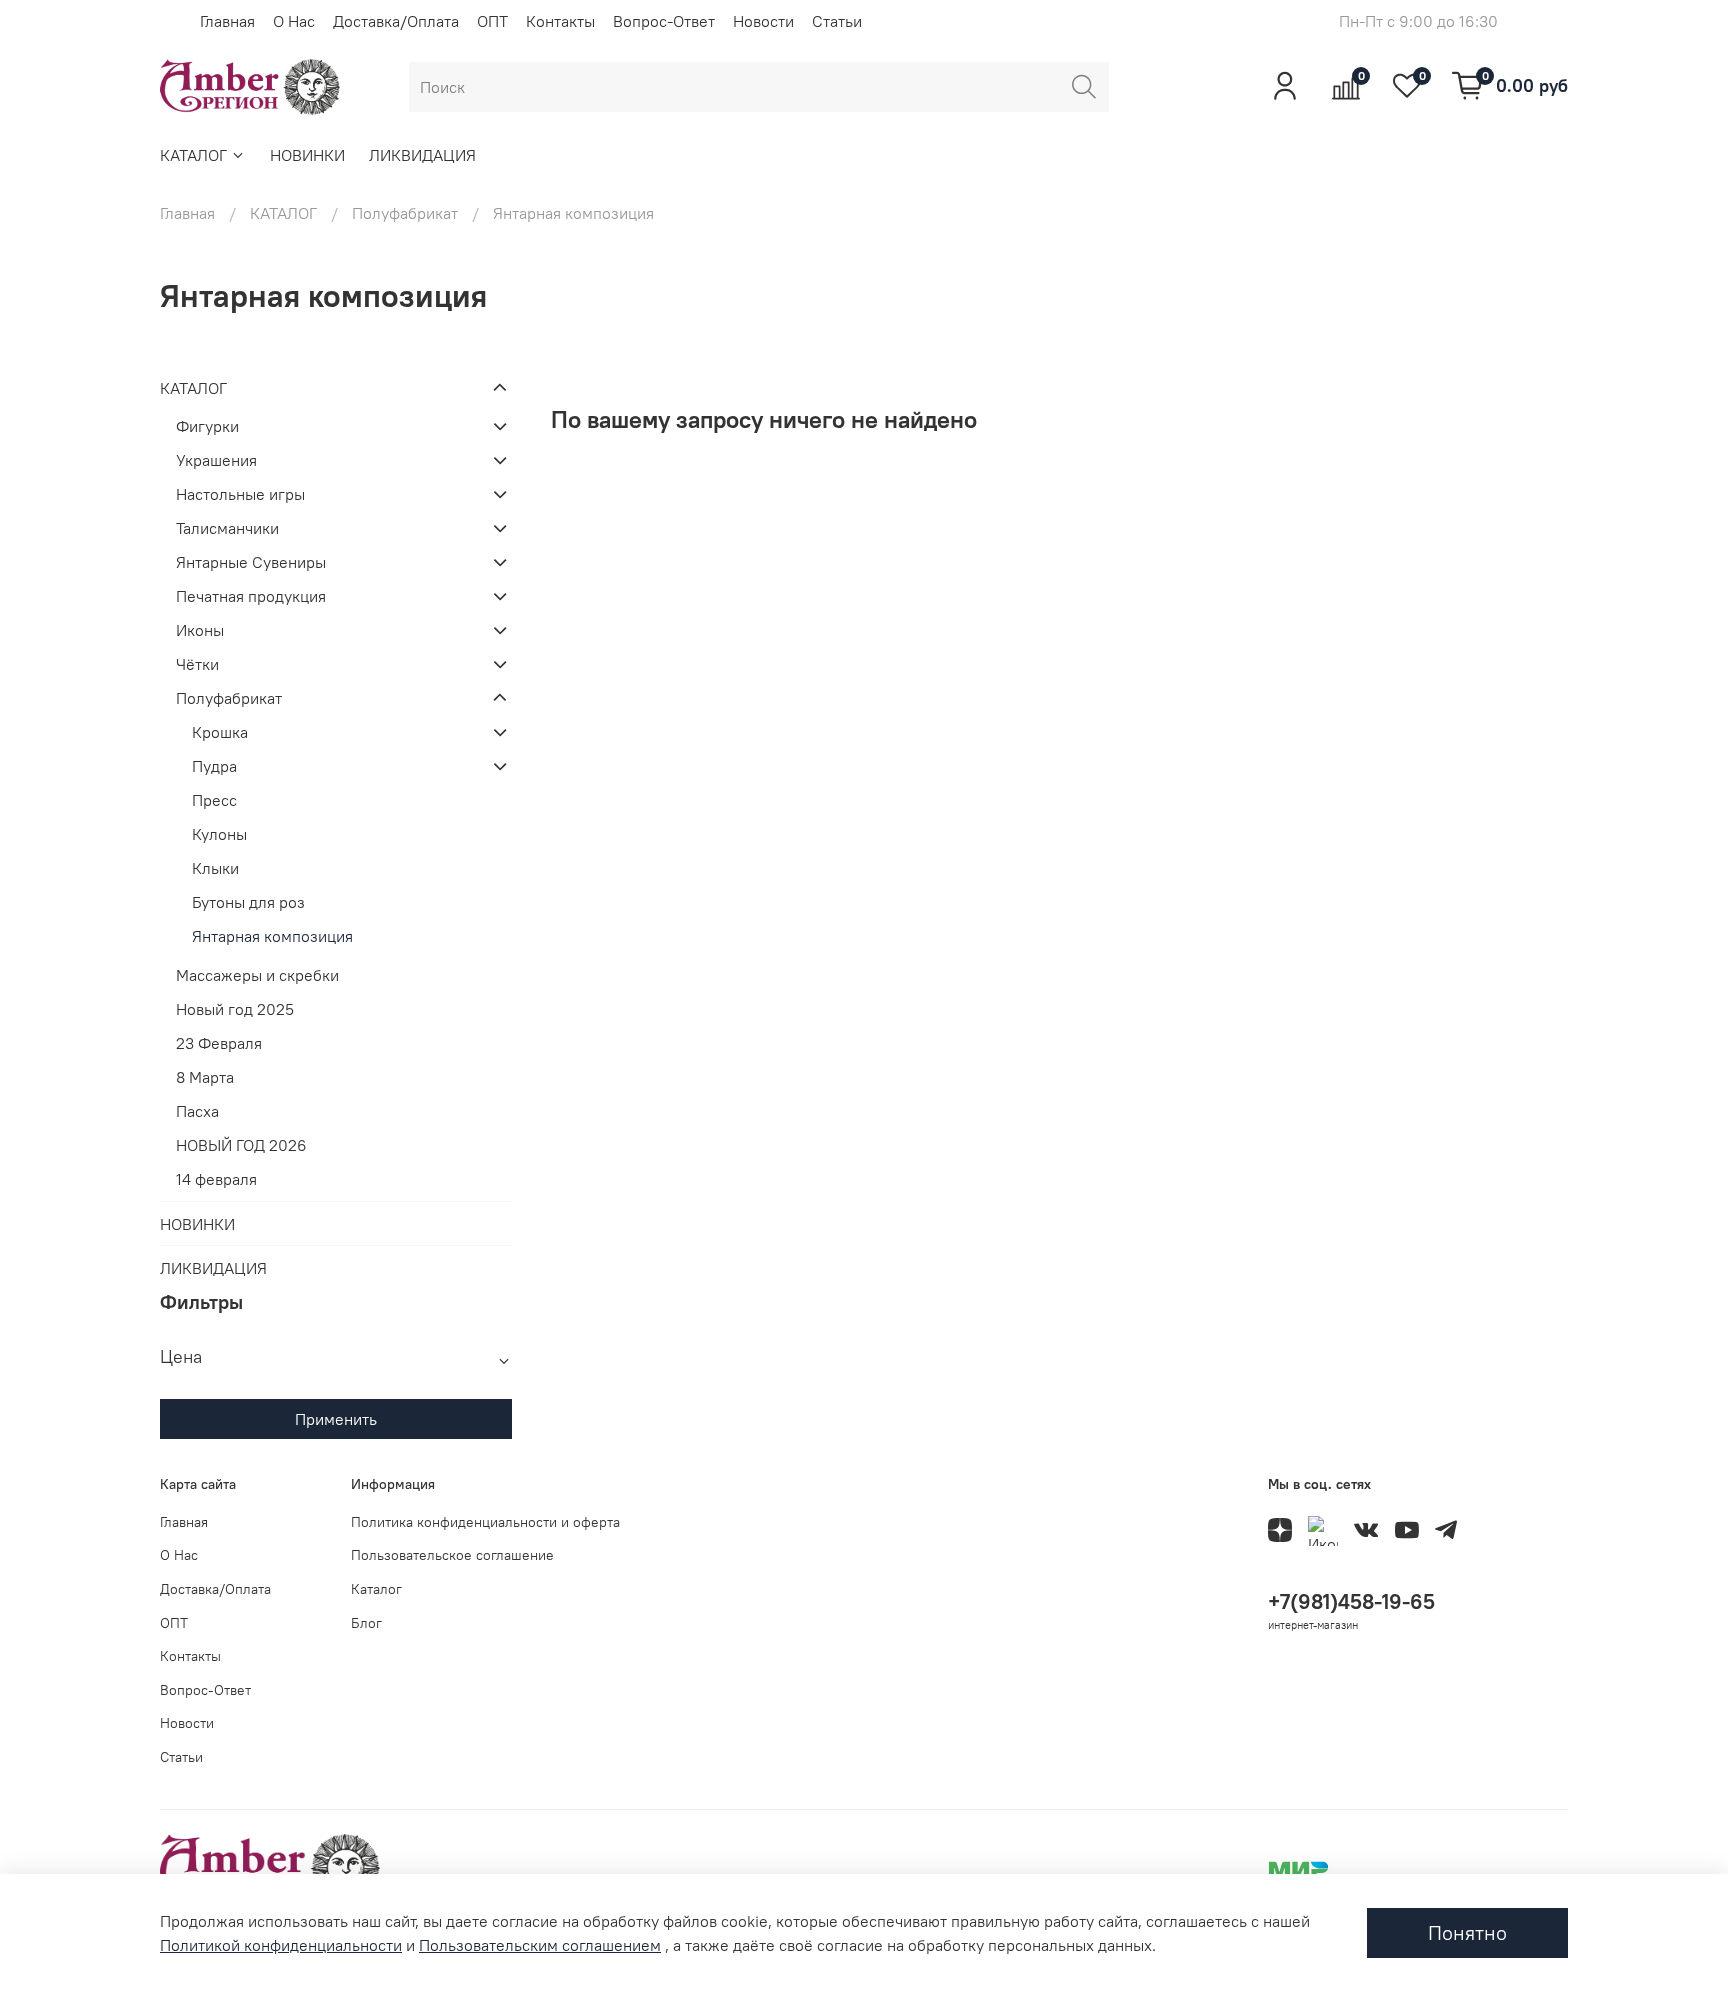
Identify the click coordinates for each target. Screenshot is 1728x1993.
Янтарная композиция (272, 936)
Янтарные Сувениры (251, 562)
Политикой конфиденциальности (281, 1945)
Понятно (1467, 1932)
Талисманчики (227, 528)
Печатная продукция (251, 596)
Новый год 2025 (235, 1009)
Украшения (216, 460)
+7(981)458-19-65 (1351, 1601)
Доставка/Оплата (396, 21)
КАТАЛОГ (193, 155)
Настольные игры (240, 494)
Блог (366, 1623)
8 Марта (205, 1077)
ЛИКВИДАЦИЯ (422, 155)
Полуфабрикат (405, 213)
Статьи (837, 21)
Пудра (214, 766)
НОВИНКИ (307, 155)
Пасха (197, 1111)
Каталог (376, 1589)
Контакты (560, 21)
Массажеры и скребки (257, 975)
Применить (336, 1419)
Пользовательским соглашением (540, 1945)
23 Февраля (219, 1043)
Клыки (215, 868)
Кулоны (219, 834)
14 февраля (216, 1179)
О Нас (294, 21)
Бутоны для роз (248, 902)
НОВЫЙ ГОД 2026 (241, 1145)
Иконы (200, 630)
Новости (763, 21)
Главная (227, 21)
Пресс (214, 800)
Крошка (220, 732)
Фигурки (207, 426)
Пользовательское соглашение (452, 1555)
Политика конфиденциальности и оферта (485, 1522)
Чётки (197, 664)
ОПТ (492, 21)
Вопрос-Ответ (664, 21)
